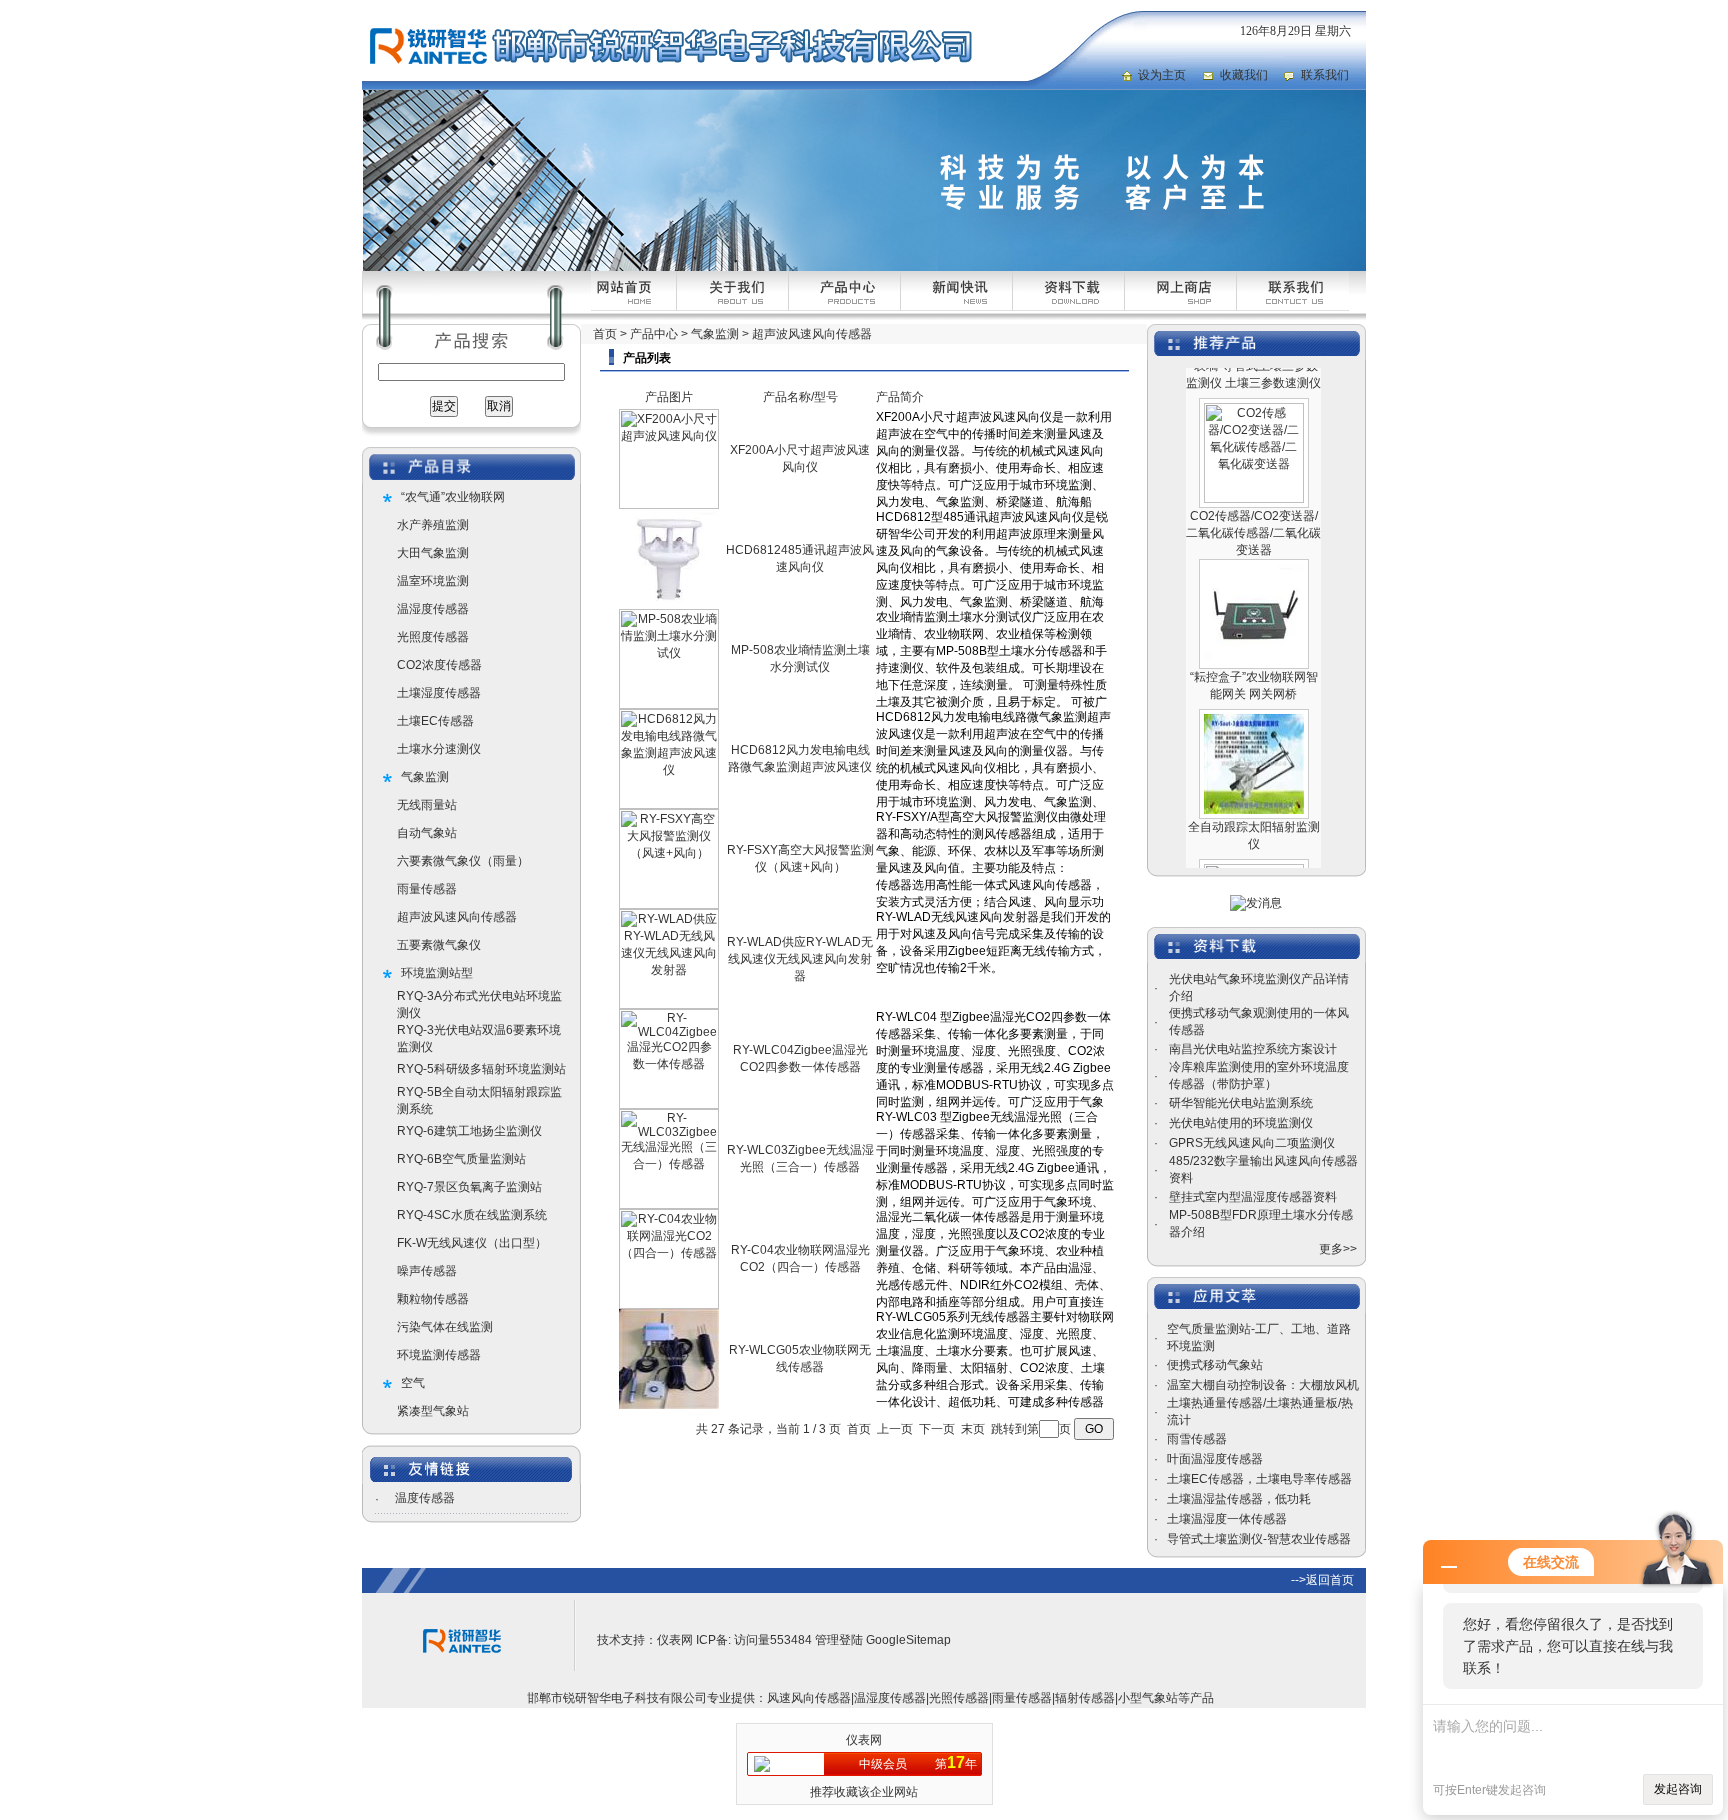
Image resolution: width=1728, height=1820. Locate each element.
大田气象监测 (433, 553)
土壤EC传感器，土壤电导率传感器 (1259, 1479)
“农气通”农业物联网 (453, 497)
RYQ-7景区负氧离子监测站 (469, 1187)
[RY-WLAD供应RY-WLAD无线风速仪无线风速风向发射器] (669, 1005)
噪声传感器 (427, 1271)
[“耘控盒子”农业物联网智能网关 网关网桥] (1254, 628)
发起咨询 (1678, 1789)
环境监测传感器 (439, 1355)
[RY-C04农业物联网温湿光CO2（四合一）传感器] (669, 1305)
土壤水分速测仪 (439, 749)
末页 (973, 1429)
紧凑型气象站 (433, 1411)
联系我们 (1325, 75)
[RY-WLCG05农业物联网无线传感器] (669, 1405)
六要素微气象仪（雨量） (463, 861)
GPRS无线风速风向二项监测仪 (1252, 1143)
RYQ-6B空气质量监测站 (461, 1159)
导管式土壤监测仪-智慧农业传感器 (1259, 1539)
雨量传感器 (427, 889)
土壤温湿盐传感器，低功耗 (1239, 1499)
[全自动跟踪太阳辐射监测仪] (1254, 778)
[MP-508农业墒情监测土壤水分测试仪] (669, 705)
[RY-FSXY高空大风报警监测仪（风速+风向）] (669, 905)
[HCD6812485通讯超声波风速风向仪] (669, 605)
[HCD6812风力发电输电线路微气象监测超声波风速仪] (669, 805)
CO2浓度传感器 (439, 665)
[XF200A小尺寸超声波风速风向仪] (669, 505)
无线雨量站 (427, 805)
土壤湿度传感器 (439, 693)
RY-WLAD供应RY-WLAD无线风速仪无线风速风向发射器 (800, 959)
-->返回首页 (1322, 1580)
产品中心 (654, 334)
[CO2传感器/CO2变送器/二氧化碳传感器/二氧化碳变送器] (1254, 467)
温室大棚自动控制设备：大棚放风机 (1263, 1385)
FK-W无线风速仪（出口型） (472, 1243)
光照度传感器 (433, 637)
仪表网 (675, 1640)
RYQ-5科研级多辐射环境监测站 (481, 1069)
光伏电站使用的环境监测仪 (1241, 1123)
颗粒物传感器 (433, 1299)
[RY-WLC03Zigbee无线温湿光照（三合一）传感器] (669, 1205)
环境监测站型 (437, 973)
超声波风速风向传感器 (457, 917)
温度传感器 (425, 1498)
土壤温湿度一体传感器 (1227, 1519)
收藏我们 (1244, 75)
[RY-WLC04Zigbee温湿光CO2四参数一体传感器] (669, 1105)
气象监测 (425, 777)
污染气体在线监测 (445, 1327)
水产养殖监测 (433, 525)
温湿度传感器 (433, 609)
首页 (605, 334)
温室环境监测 (433, 581)
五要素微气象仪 (439, 945)
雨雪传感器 (1197, 1439)
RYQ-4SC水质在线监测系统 (472, 1215)
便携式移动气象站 (1215, 1365)
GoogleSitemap (908, 1640)
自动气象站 (427, 833)
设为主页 (1162, 75)
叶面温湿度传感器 (1215, 1459)
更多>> (1338, 1249)
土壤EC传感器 (435, 721)
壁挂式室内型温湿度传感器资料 (1253, 1197)
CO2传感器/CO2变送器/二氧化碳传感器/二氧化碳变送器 (1253, 501)
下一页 (937, 1429)
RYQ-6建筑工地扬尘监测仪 (469, 1131)
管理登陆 (839, 1640)
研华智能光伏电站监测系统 (1241, 1103)
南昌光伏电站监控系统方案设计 (1253, 1049)
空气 (413, 1383)
